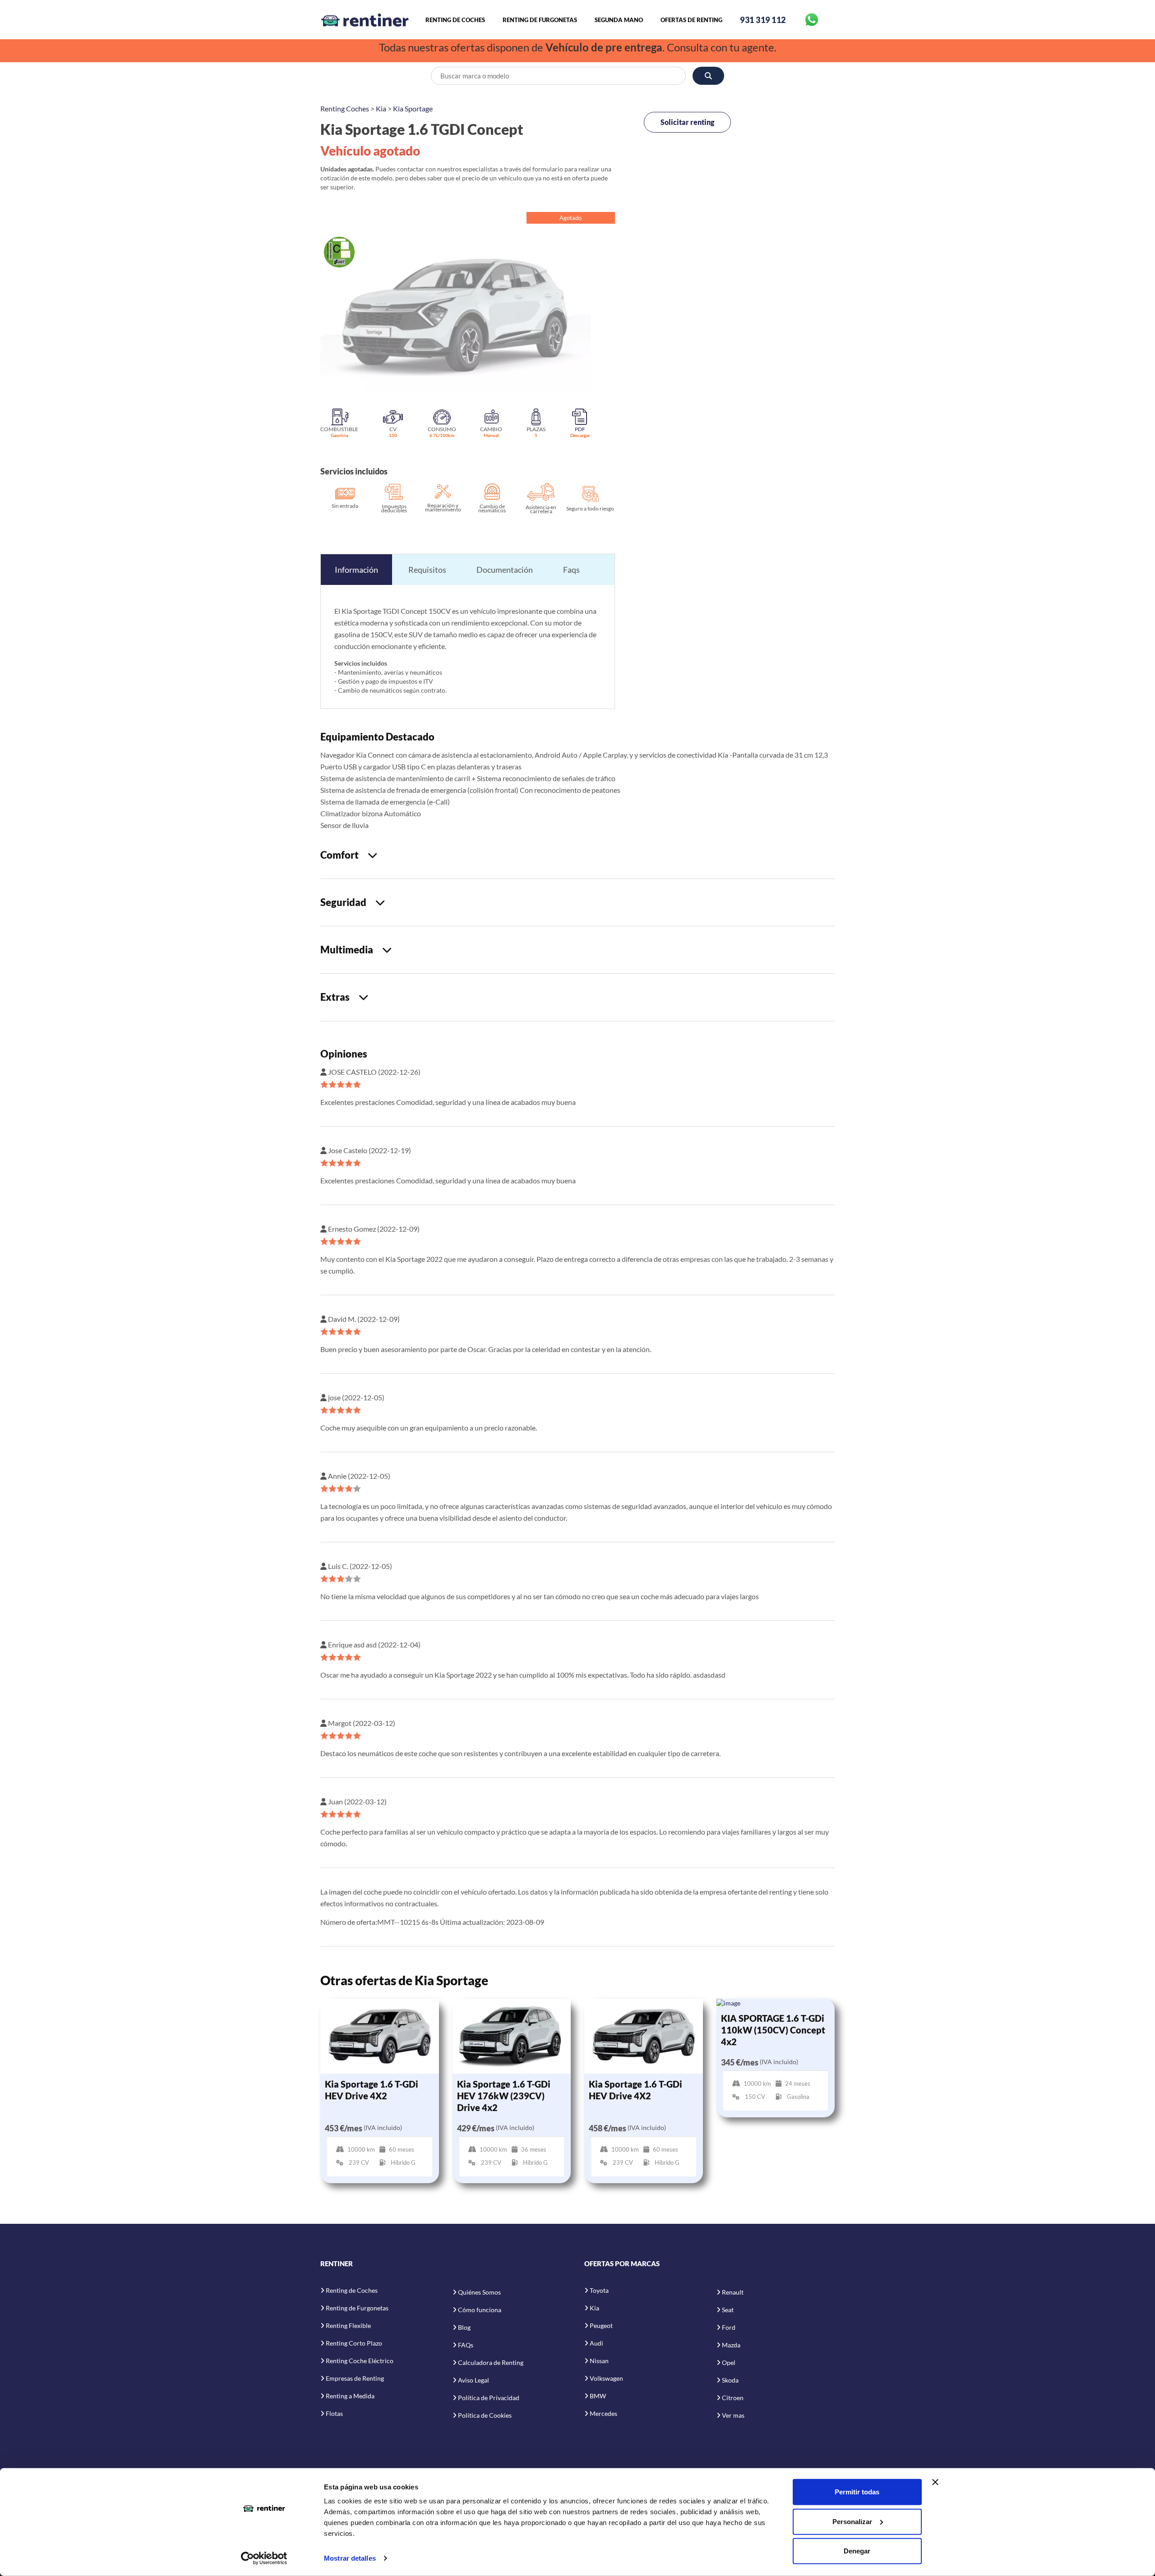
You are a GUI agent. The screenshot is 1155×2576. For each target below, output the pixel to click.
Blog (464, 2327)
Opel (729, 2362)
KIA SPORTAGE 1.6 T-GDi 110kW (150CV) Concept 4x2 (773, 2030)
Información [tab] (356, 570)
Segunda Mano (619, 20)
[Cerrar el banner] (935, 2482)
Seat (728, 2310)
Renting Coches (345, 108)
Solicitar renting (687, 122)
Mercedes (603, 2413)
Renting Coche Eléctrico (360, 2361)
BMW (598, 2396)
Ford (729, 2327)
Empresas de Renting (355, 2378)
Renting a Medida (350, 2396)
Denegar (857, 2551)
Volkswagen (606, 2378)
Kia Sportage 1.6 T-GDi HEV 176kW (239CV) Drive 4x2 (504, 2096)
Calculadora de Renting (491, 2362)
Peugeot (601, 2325)
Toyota (599, 2290)
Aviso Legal (474, 2380)
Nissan (599, 2361)
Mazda (731, 2345)
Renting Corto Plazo (354, 2343)
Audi (596, 2343)
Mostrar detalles (350, 2558)
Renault (733, 2292)
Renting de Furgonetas (540, 20)
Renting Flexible (348, 2325)
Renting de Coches (455, 20)
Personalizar (852, 2521)
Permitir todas (857, 2492)
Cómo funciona (480, 2310)
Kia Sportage (413, 108)
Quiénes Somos (479, 2292)
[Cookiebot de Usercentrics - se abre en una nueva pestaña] (264, 2558)
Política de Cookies (485, 2415)
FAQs (466, 2345)
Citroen (733, 2398)
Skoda (730, 2380)
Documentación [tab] (505, 570)
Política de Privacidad (489, 2398)
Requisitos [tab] (427, 570)
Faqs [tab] (571, 570)
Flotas (334, 2413)
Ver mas (733, 2415)
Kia (381, 108)
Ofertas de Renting (691, 20)
